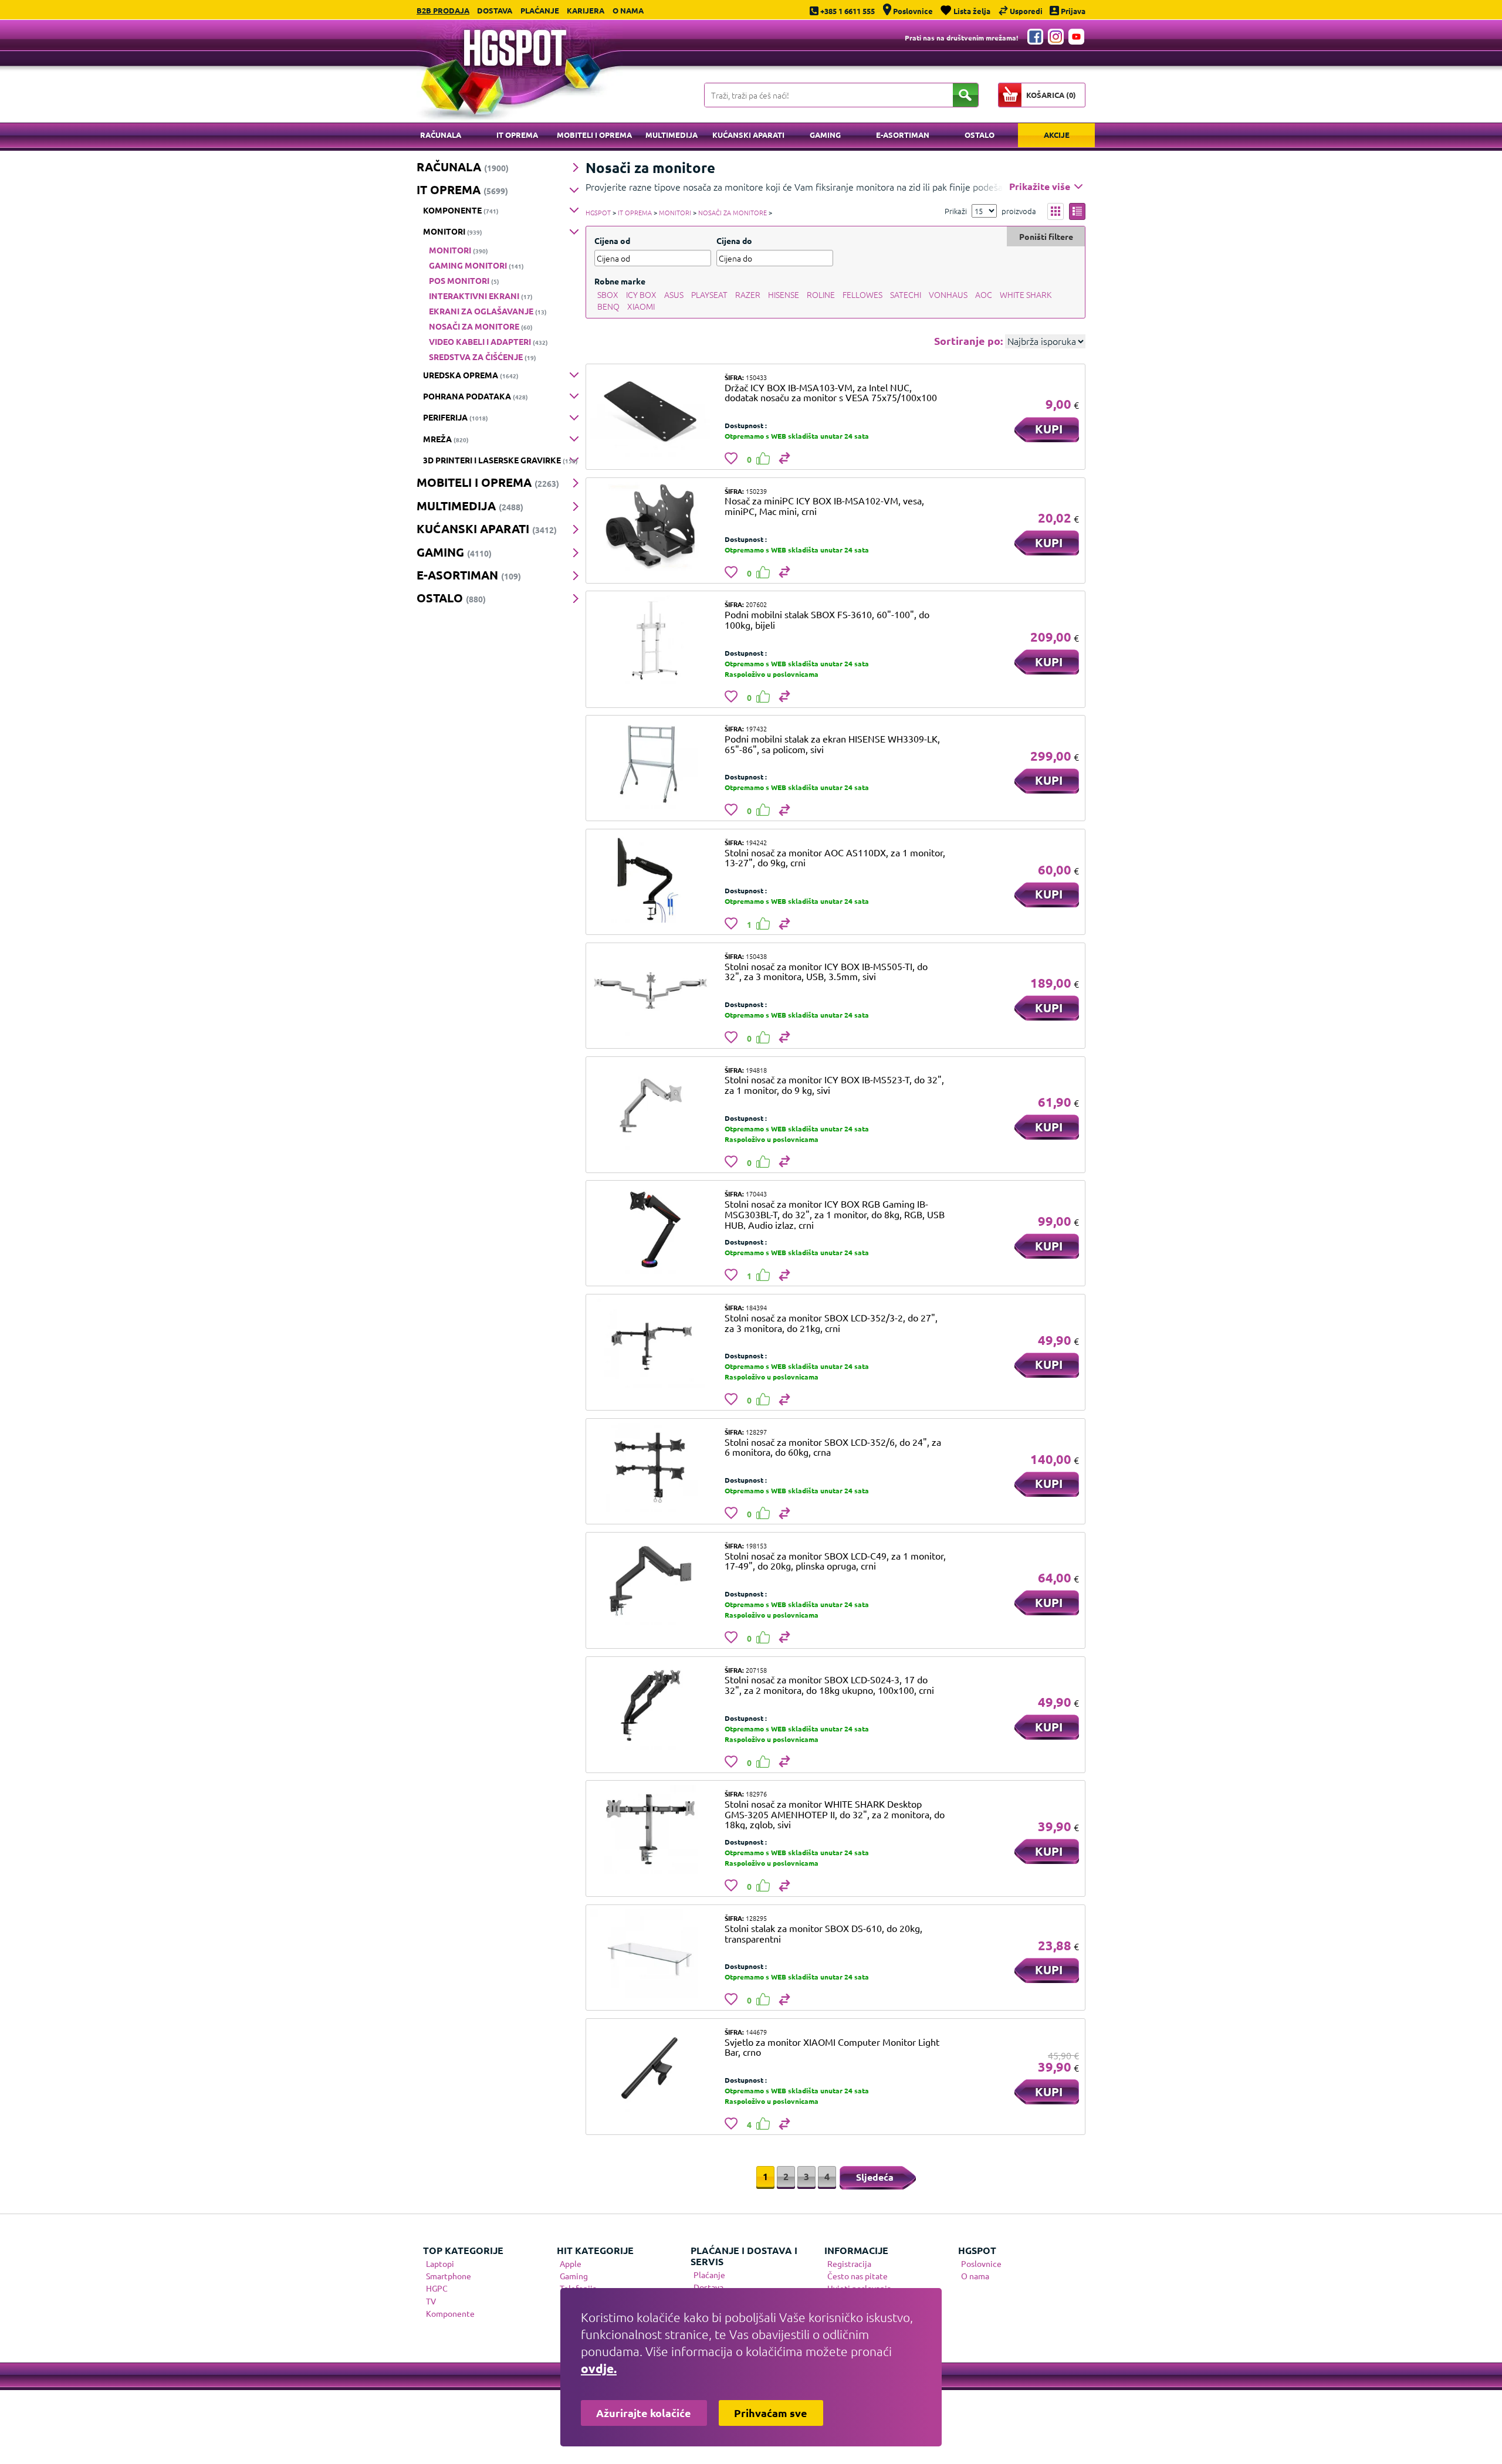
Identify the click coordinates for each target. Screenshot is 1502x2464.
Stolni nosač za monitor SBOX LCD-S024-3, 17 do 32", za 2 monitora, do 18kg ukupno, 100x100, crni (829, 1685)
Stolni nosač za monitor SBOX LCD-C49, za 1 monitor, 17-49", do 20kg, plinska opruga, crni (835, 1561)
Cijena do (734, 240)
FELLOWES (862, 294)
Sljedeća (875, 2177)
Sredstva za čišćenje (483, 357)
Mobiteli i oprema (594, 135)
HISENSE (784, 294)
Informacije (856, 2250)
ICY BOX (641, 294)
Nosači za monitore (481, 326)
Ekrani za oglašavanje (488, 311)
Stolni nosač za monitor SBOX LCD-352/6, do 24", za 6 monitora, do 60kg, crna (833, 1447)
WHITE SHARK (1026, 294)
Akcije (1057, 135)
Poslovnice (981, 2263)
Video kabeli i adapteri (488, 341)
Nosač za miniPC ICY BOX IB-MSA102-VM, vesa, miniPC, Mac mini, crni (824, 506)
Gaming (825, 135)
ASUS (674, 294)
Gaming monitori (476, 265)
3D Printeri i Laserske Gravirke (500, 460)
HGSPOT (598, 212)
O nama (628, 10)
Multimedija (671, 135)
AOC (984, 294)
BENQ (608, 306)
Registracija (849, 2263)
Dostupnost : (746, 425)
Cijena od (612, 240)
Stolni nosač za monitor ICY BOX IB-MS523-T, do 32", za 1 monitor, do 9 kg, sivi (834, 1084)
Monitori (453, 231)
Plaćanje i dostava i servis (744, 2256)
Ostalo (980, 135)
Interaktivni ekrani (481, 296)
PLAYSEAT (709, 294)
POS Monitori (464, 280)
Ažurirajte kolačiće (644, 2413)
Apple (571, 2263)
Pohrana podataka (476, 396)
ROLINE (821, 294)
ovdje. (599, 2368)
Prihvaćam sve (771, 2413)
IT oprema (517, 135)
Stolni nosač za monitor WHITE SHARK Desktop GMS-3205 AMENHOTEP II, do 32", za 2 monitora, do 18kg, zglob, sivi (835, 1814)
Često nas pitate (857, 2276)
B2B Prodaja (443, 10)
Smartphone (449, 2276)
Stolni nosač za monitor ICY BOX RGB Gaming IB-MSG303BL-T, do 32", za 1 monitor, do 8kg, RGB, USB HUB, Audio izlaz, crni (835, 1214)
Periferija (456, 417)
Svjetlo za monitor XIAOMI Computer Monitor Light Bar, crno (832, 2047)
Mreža (446, 439)
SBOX (608, 294)
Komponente (461, 210)
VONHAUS (948, 294)
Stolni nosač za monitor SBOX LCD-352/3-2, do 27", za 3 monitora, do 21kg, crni (831, 1323)
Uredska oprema (471, 375)
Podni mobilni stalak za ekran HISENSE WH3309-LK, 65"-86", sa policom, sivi (832, 744)
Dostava (495, 10)
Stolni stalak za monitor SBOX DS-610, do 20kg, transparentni (823, 1933)
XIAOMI (641, 306)
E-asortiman (903, 135)
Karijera (586, 10)
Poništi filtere (1046, 236)
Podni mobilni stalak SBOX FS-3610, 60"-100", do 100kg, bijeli (827, 619)
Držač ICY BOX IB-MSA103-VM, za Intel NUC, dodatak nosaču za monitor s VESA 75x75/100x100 (831, 392)
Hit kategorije (595, 2250)
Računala (441, 135)
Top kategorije (463, 2250)
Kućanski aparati (748, 135)
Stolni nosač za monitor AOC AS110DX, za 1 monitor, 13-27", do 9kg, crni (835, 858)
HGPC (437, 2288)
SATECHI (906, 294)
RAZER (748, 294)
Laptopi (440, 2263)
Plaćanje (540, 10)
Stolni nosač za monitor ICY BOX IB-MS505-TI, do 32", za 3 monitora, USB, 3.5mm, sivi (826, 971)
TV (431, 2301)
